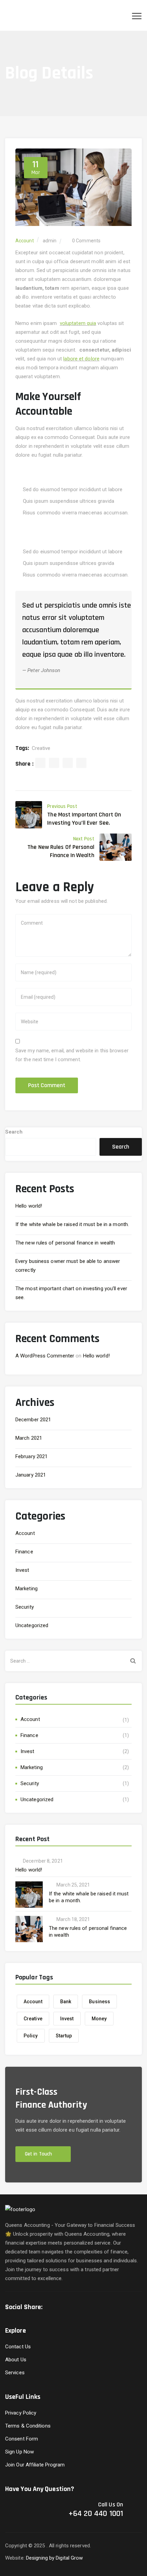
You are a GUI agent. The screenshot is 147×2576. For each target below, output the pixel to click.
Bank (66, 2002)
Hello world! (29, 1206)
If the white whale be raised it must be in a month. (72, 1224)
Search (14, 1132)
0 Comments (86, 241)
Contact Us (18, 2347)
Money (99, 2019)
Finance (24, 1552)
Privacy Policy (21, 2413)
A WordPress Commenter (45, 1356)
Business (99, 2002)
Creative (41, 748)
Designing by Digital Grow (55, 2558)
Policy (31, 2036)
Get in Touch (38, 2154)
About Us (16, 2360)
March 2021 (29, 1438)
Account (25, 241)
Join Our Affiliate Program (35, 2465)
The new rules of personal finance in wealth (65, 1243)
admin (50, 241)
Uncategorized (32, 1625)
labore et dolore (81, 359)
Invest (22, 1570)
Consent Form (22, 2439)
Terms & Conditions (28, 2426)
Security (25, 1607)
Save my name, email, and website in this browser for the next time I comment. (72, 1055)
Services (15, 2373)
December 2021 (33, 1420)
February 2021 (31, 1456)
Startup (64, 2036)
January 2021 (31, 1475)
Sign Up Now (19, 2452)
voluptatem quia (78, 323)
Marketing (26, 1589)
